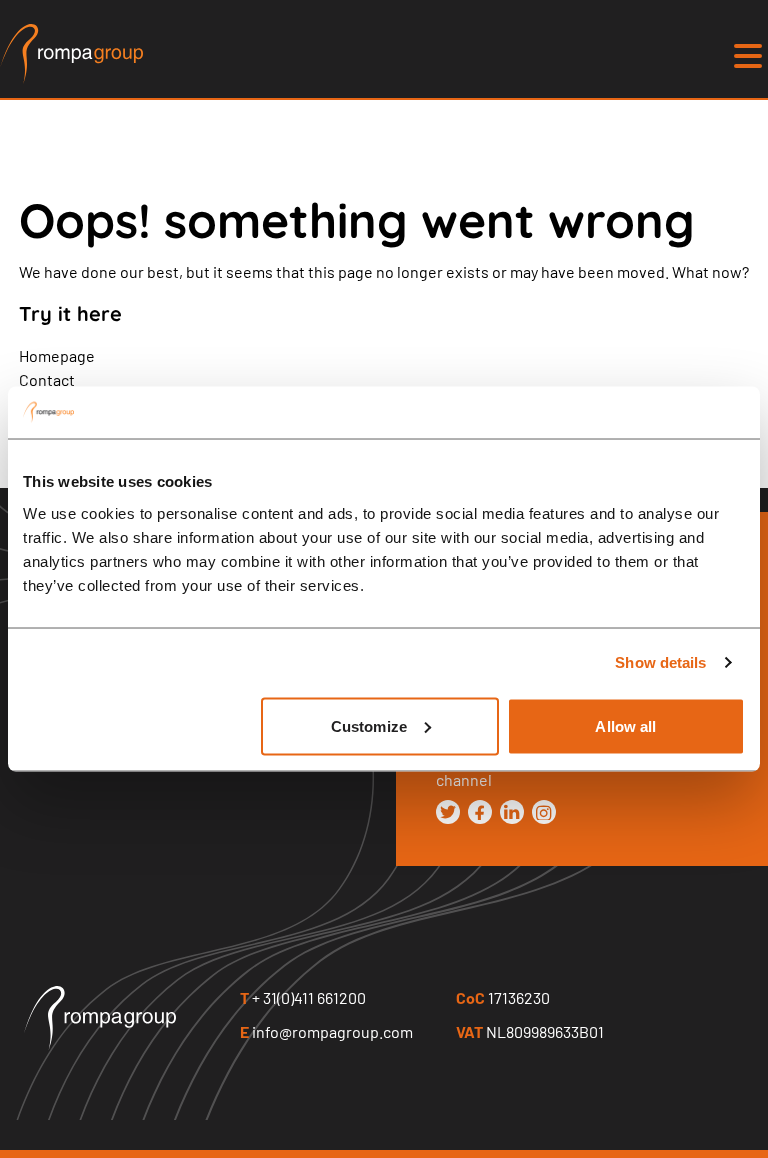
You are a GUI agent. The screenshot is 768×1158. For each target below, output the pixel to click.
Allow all (625, 725)
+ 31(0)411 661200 (303, 997)
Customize (369, 725)
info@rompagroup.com (326, 1031)
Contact (47, 379)
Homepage (57, 355)
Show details (660, 662)
